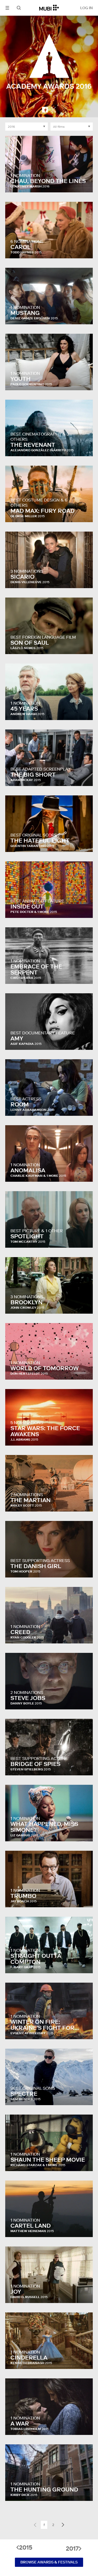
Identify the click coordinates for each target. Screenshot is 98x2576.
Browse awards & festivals (49, 2562)
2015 (26, 2547)
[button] (7, 8)
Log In (87, 8)
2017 (72, 2549)
